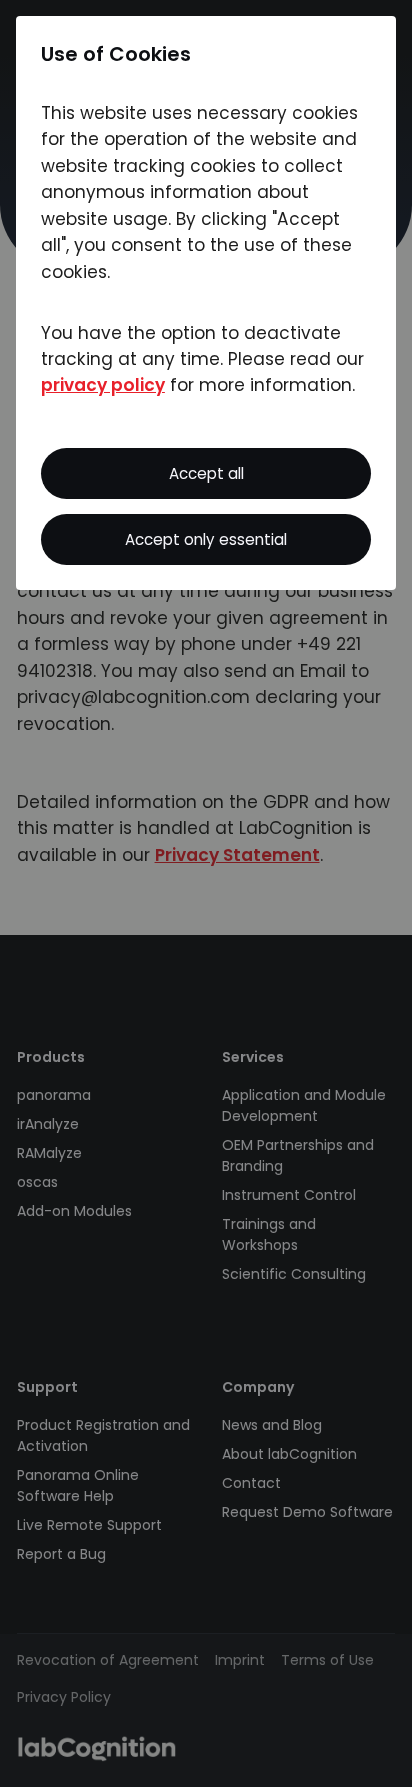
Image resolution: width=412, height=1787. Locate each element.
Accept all (206, 473)
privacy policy (103, 385)
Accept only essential (206, 539)
